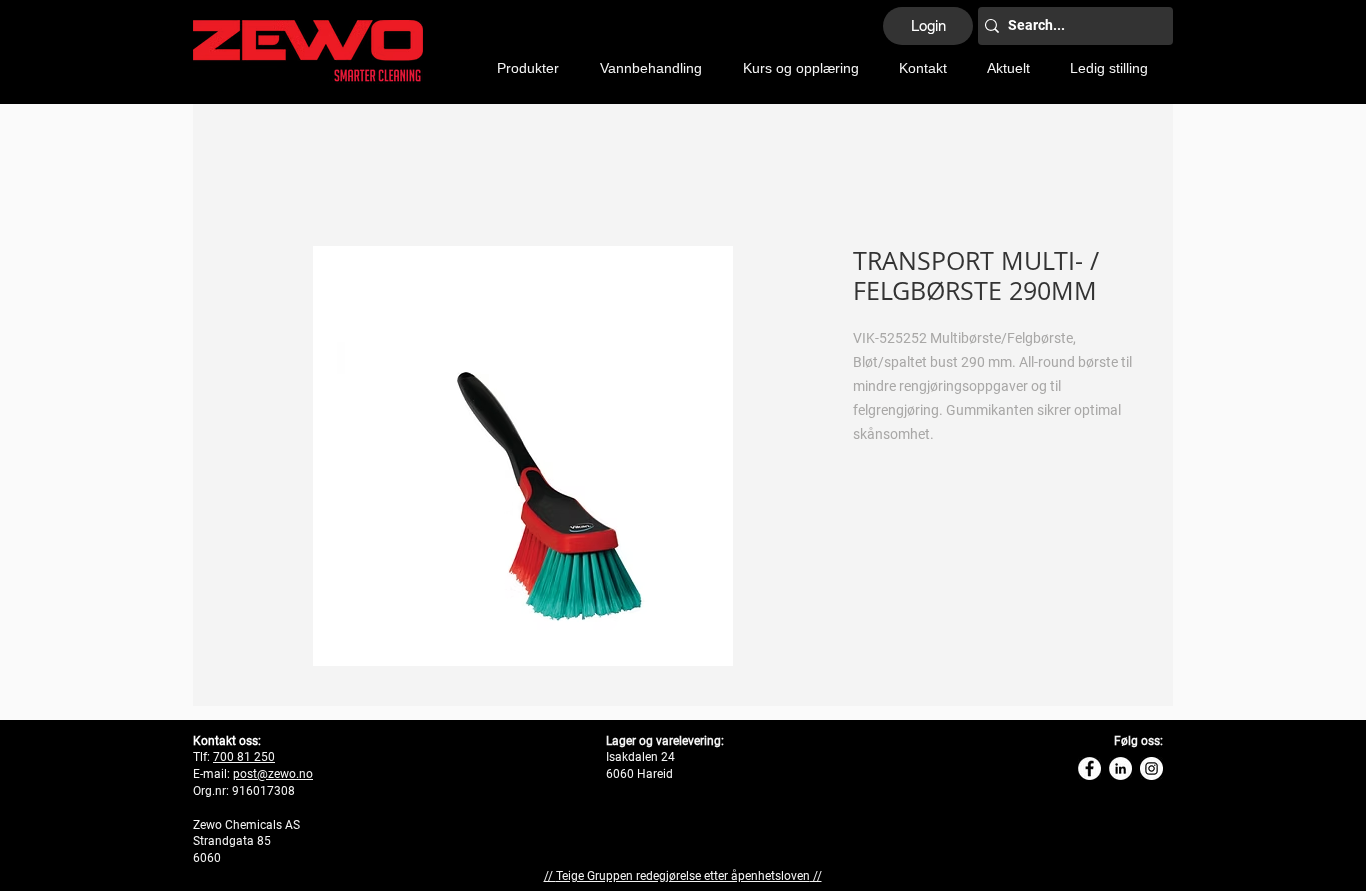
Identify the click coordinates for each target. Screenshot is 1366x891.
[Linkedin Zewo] (1120, 768)
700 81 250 (244, 757)
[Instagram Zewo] (1151, 768)
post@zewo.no (273, 774)
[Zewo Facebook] (1089, 768)
